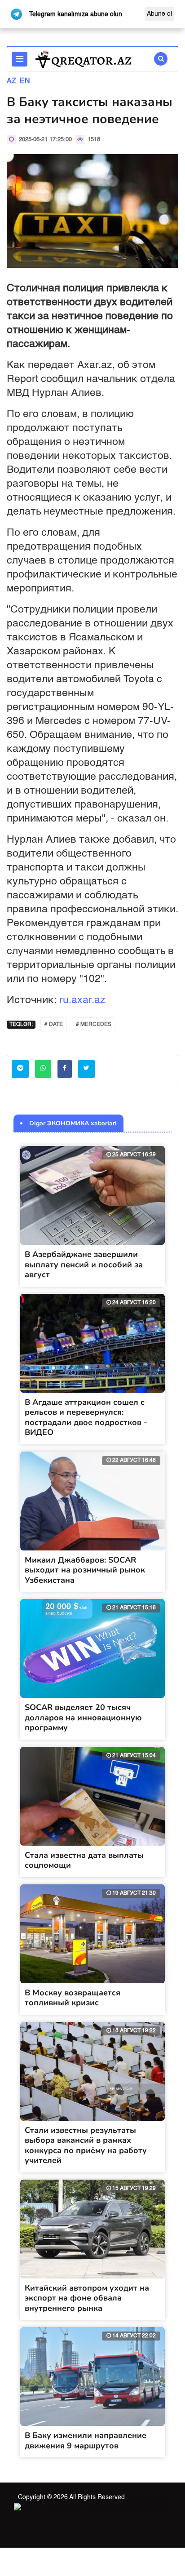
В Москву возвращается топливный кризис (73, 1998)
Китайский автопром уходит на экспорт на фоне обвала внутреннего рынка (87, 2298)
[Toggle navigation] (20, 59)
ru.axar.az (82, 1000)
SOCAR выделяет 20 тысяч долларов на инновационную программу (83, 1717)
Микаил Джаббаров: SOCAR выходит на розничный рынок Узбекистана (85, 1570)
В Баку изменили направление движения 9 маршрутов (86, 2441)
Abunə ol (159, 14)
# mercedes (94, 1025)
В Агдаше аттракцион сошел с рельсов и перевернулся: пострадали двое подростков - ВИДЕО (86, 1417)
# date (54, 1025)
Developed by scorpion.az (122, 2508)
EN (25, 81)
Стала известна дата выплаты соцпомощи (84, 1860)
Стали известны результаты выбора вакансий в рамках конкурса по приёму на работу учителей (86, 2145)
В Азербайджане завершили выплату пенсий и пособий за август (84, 1264)
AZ (11, 81)
